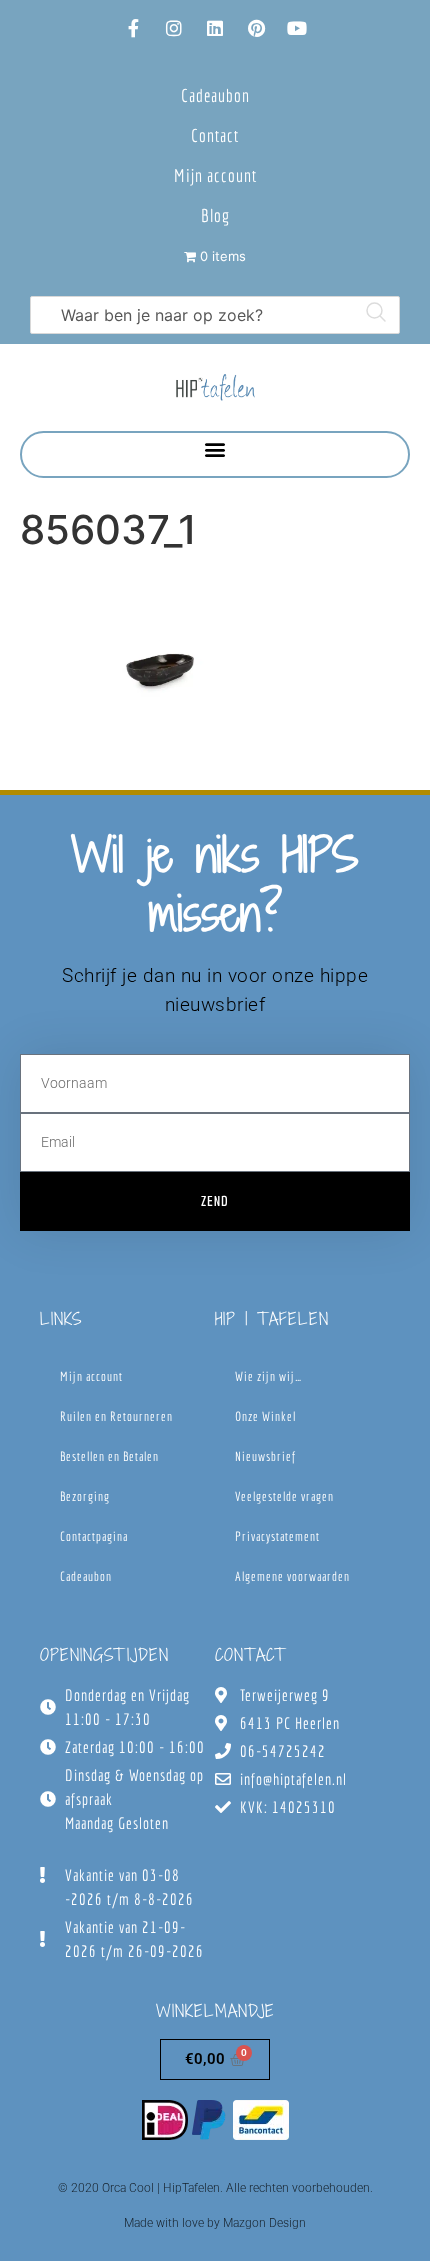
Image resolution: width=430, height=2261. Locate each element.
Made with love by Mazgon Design (215, 2223)
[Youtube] (297, 28)
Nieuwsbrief (265, 1456)
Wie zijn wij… (268, 1376)
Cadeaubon (215, 95)
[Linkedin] (215, 28)
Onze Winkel (265, 1416)
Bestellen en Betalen (109, 1456)
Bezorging (85, 1496)
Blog (215, 215)
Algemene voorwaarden (292, 1576)
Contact (215, 135)
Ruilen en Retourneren (116, 1416)
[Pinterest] (256, 28)
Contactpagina (94, 1536)
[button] (215, 449)
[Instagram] (174, 28)
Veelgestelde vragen (284, 1496)
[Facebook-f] (133, 28)
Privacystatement (277, 1536)
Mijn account (215, 175)
